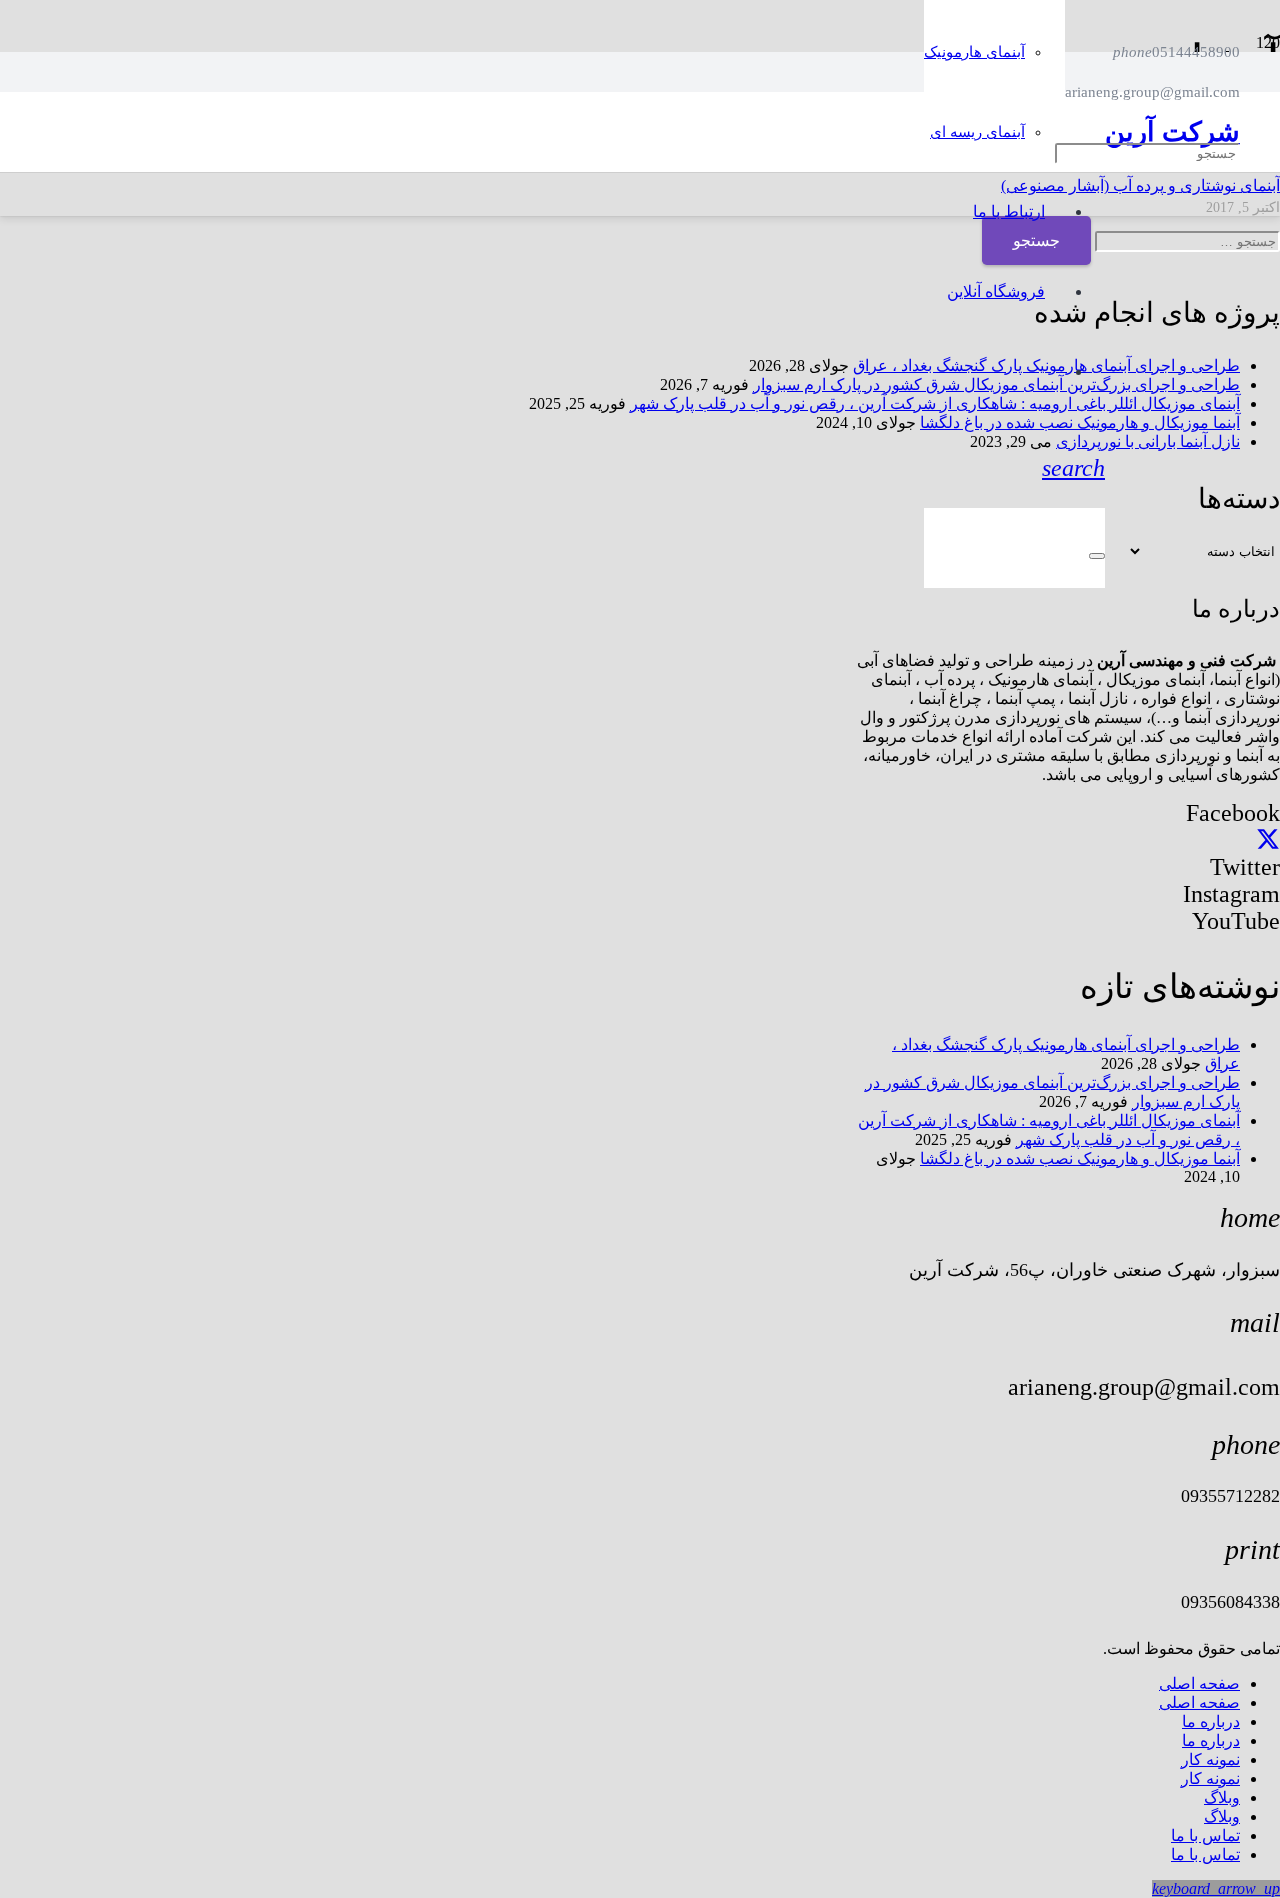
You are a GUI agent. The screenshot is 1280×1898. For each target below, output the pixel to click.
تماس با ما (1205, 1835)
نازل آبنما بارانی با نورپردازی (1148, 441)
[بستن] (1097, 556)
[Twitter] (1268, 840)
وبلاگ (1222, 1797)
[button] (1073, 468)
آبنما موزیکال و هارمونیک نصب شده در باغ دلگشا (1080, 1158)
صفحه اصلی (1199, 1683)
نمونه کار (1210, 1759)
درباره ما (1211, 1721)
